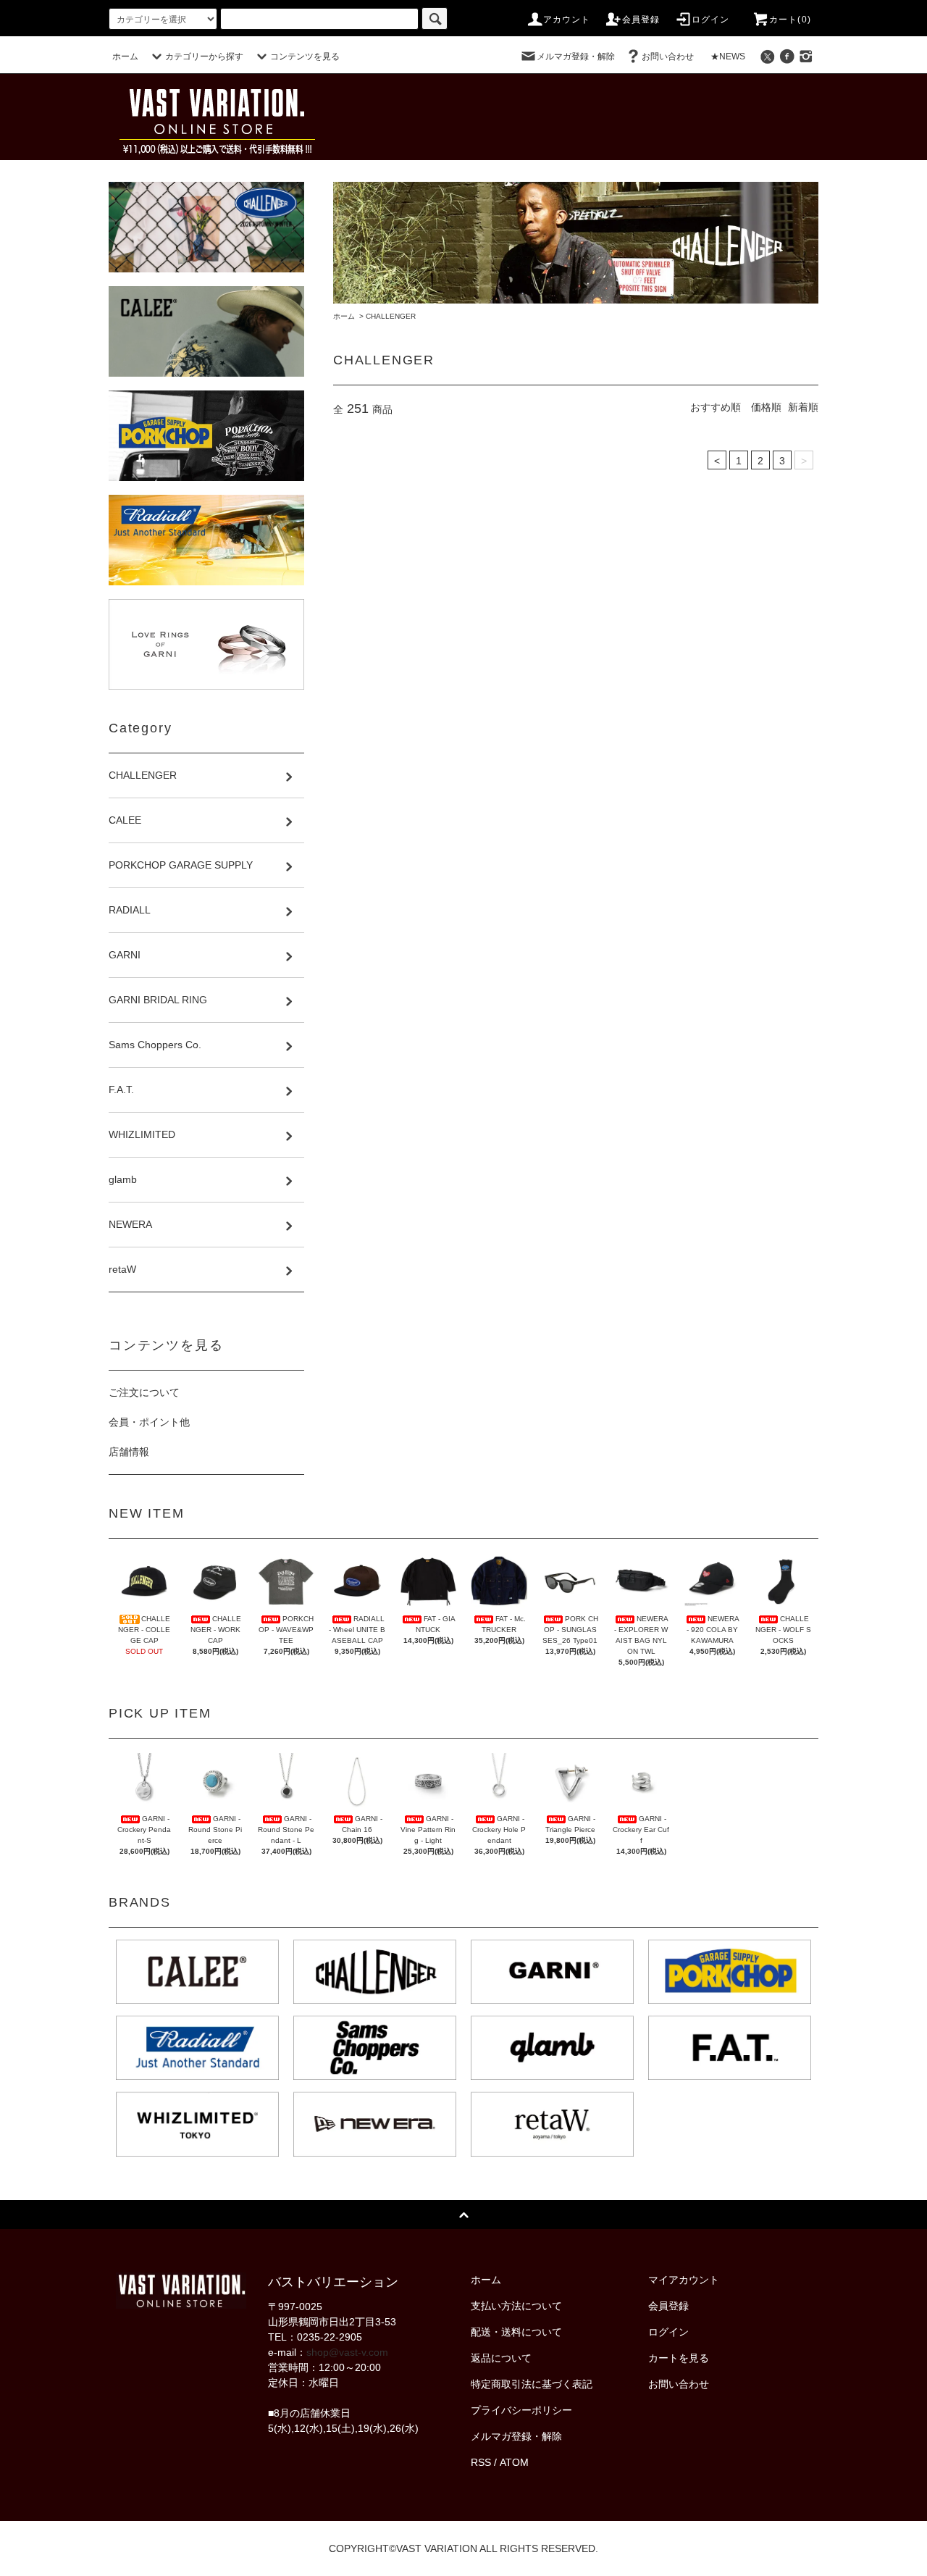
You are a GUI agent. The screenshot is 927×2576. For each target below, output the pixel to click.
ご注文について (144, 1392)
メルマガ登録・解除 (576, 57)
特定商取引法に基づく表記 (532, 2384)
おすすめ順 (716, 407)
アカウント (567, 20)
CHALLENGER (391, 316)
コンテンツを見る (305, 57)
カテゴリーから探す (204, 57)
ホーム (125, 57)
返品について (501, 2358)
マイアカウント (684, 2280)
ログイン (711, 20)
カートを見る (679, 2358)
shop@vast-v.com (347, 2352)
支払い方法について (516, 2306)
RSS (481, 2462)
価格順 (766, 407)
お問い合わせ (668, 57)
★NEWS (728, 57)
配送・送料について (516, 2332)
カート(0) (790, 20)
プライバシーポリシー (521, 2410)
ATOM (514, 2462)
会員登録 (641, 20)
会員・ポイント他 (149, 1422)
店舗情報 (129, 1452)
